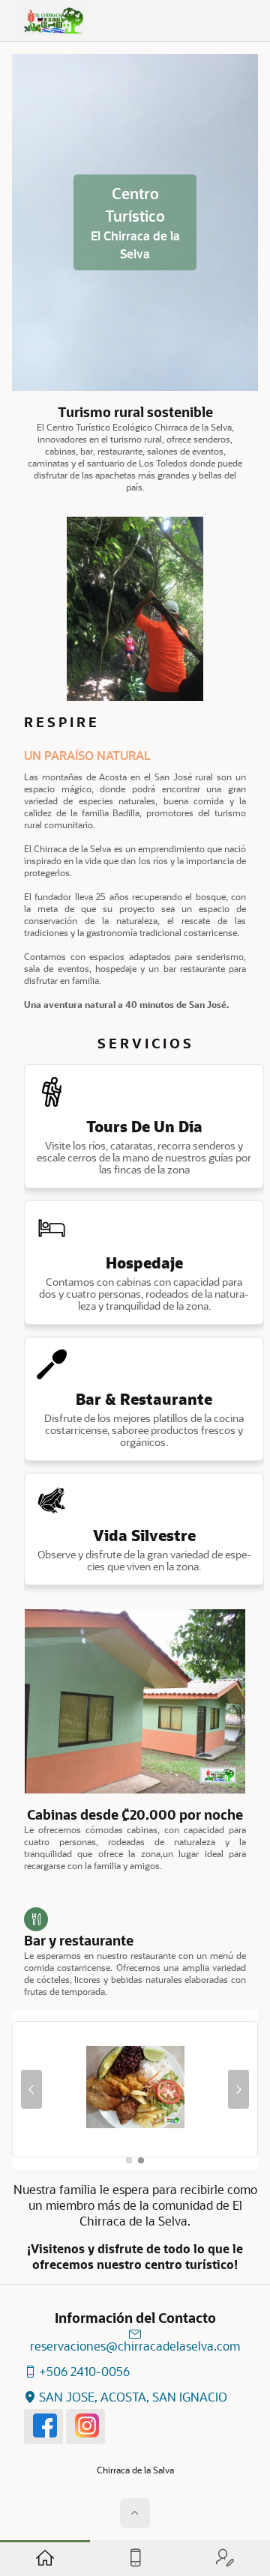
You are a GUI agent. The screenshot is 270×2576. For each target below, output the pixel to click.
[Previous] (31, 2089)
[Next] (238, 2089)
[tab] (129, 2160)
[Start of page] (135, 2513)
